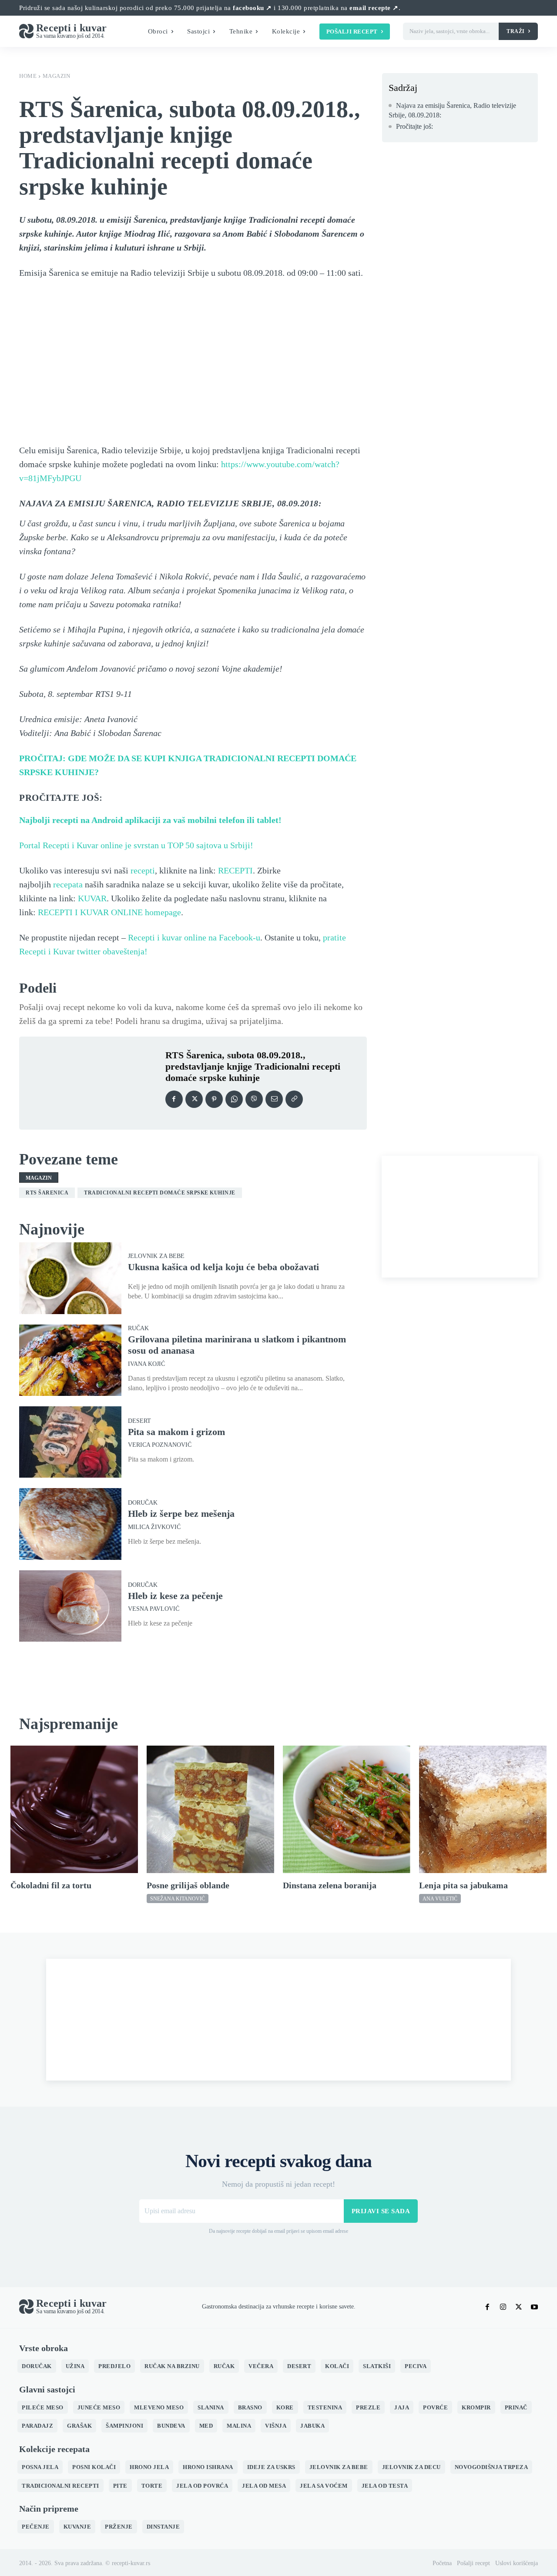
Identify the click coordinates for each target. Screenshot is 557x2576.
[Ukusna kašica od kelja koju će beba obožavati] (70, 1278)
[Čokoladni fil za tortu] (74, 1809)
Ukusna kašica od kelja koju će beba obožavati (223, 1267)
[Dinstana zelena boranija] (347, 1809)
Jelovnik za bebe (156, 1256)
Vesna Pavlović (154, 1609)
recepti (143, 870)
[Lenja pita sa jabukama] (483, 1809)
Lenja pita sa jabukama (463, 1885)
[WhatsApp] (234, 1099)
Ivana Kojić (146, 1364)
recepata (68, 884)
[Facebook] (174, 1099)
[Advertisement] (460, 1217)
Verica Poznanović (160, 1445)
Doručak (143, 1503)
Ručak (138, 1328)
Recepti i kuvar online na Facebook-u (194, 937)
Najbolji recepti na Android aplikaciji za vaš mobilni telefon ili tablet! (150, 820)
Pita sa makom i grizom (176, 1432)
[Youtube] (534, 2307)
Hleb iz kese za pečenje (175, 1596)
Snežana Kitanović (178, 1899)
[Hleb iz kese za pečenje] (70, 1606)
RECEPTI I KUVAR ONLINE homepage (109, 912)
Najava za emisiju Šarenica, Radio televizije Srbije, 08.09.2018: (452, 110)
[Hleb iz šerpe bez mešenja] (70, 1524)
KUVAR (92, 898)
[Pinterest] (214, 1099)
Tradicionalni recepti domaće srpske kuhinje (160, 1193)
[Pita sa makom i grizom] (70, 1442)
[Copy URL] (294, 1099)
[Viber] (254, 1099)
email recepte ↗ (374, 8)
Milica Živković (154, 1527)
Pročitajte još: (414, 126)
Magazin (57, 76)
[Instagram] (503, 2307)
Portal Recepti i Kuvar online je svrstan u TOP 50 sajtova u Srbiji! (136, 845)
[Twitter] (194, 1099)
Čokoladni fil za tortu (51, 1885)
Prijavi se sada (381, 2211)
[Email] (274, 1099)
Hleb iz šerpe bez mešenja (181, 1514)
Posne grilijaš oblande (188, 1885)
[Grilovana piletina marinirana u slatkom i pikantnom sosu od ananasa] (70, 1360)
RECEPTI (235, 870)
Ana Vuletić (440, 1899)
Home (28, 76)
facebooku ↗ (252, 8)
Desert (139, 1421)
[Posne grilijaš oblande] (210, 1809)
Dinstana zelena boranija (330, 1885)
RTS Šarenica (47, 1193)
